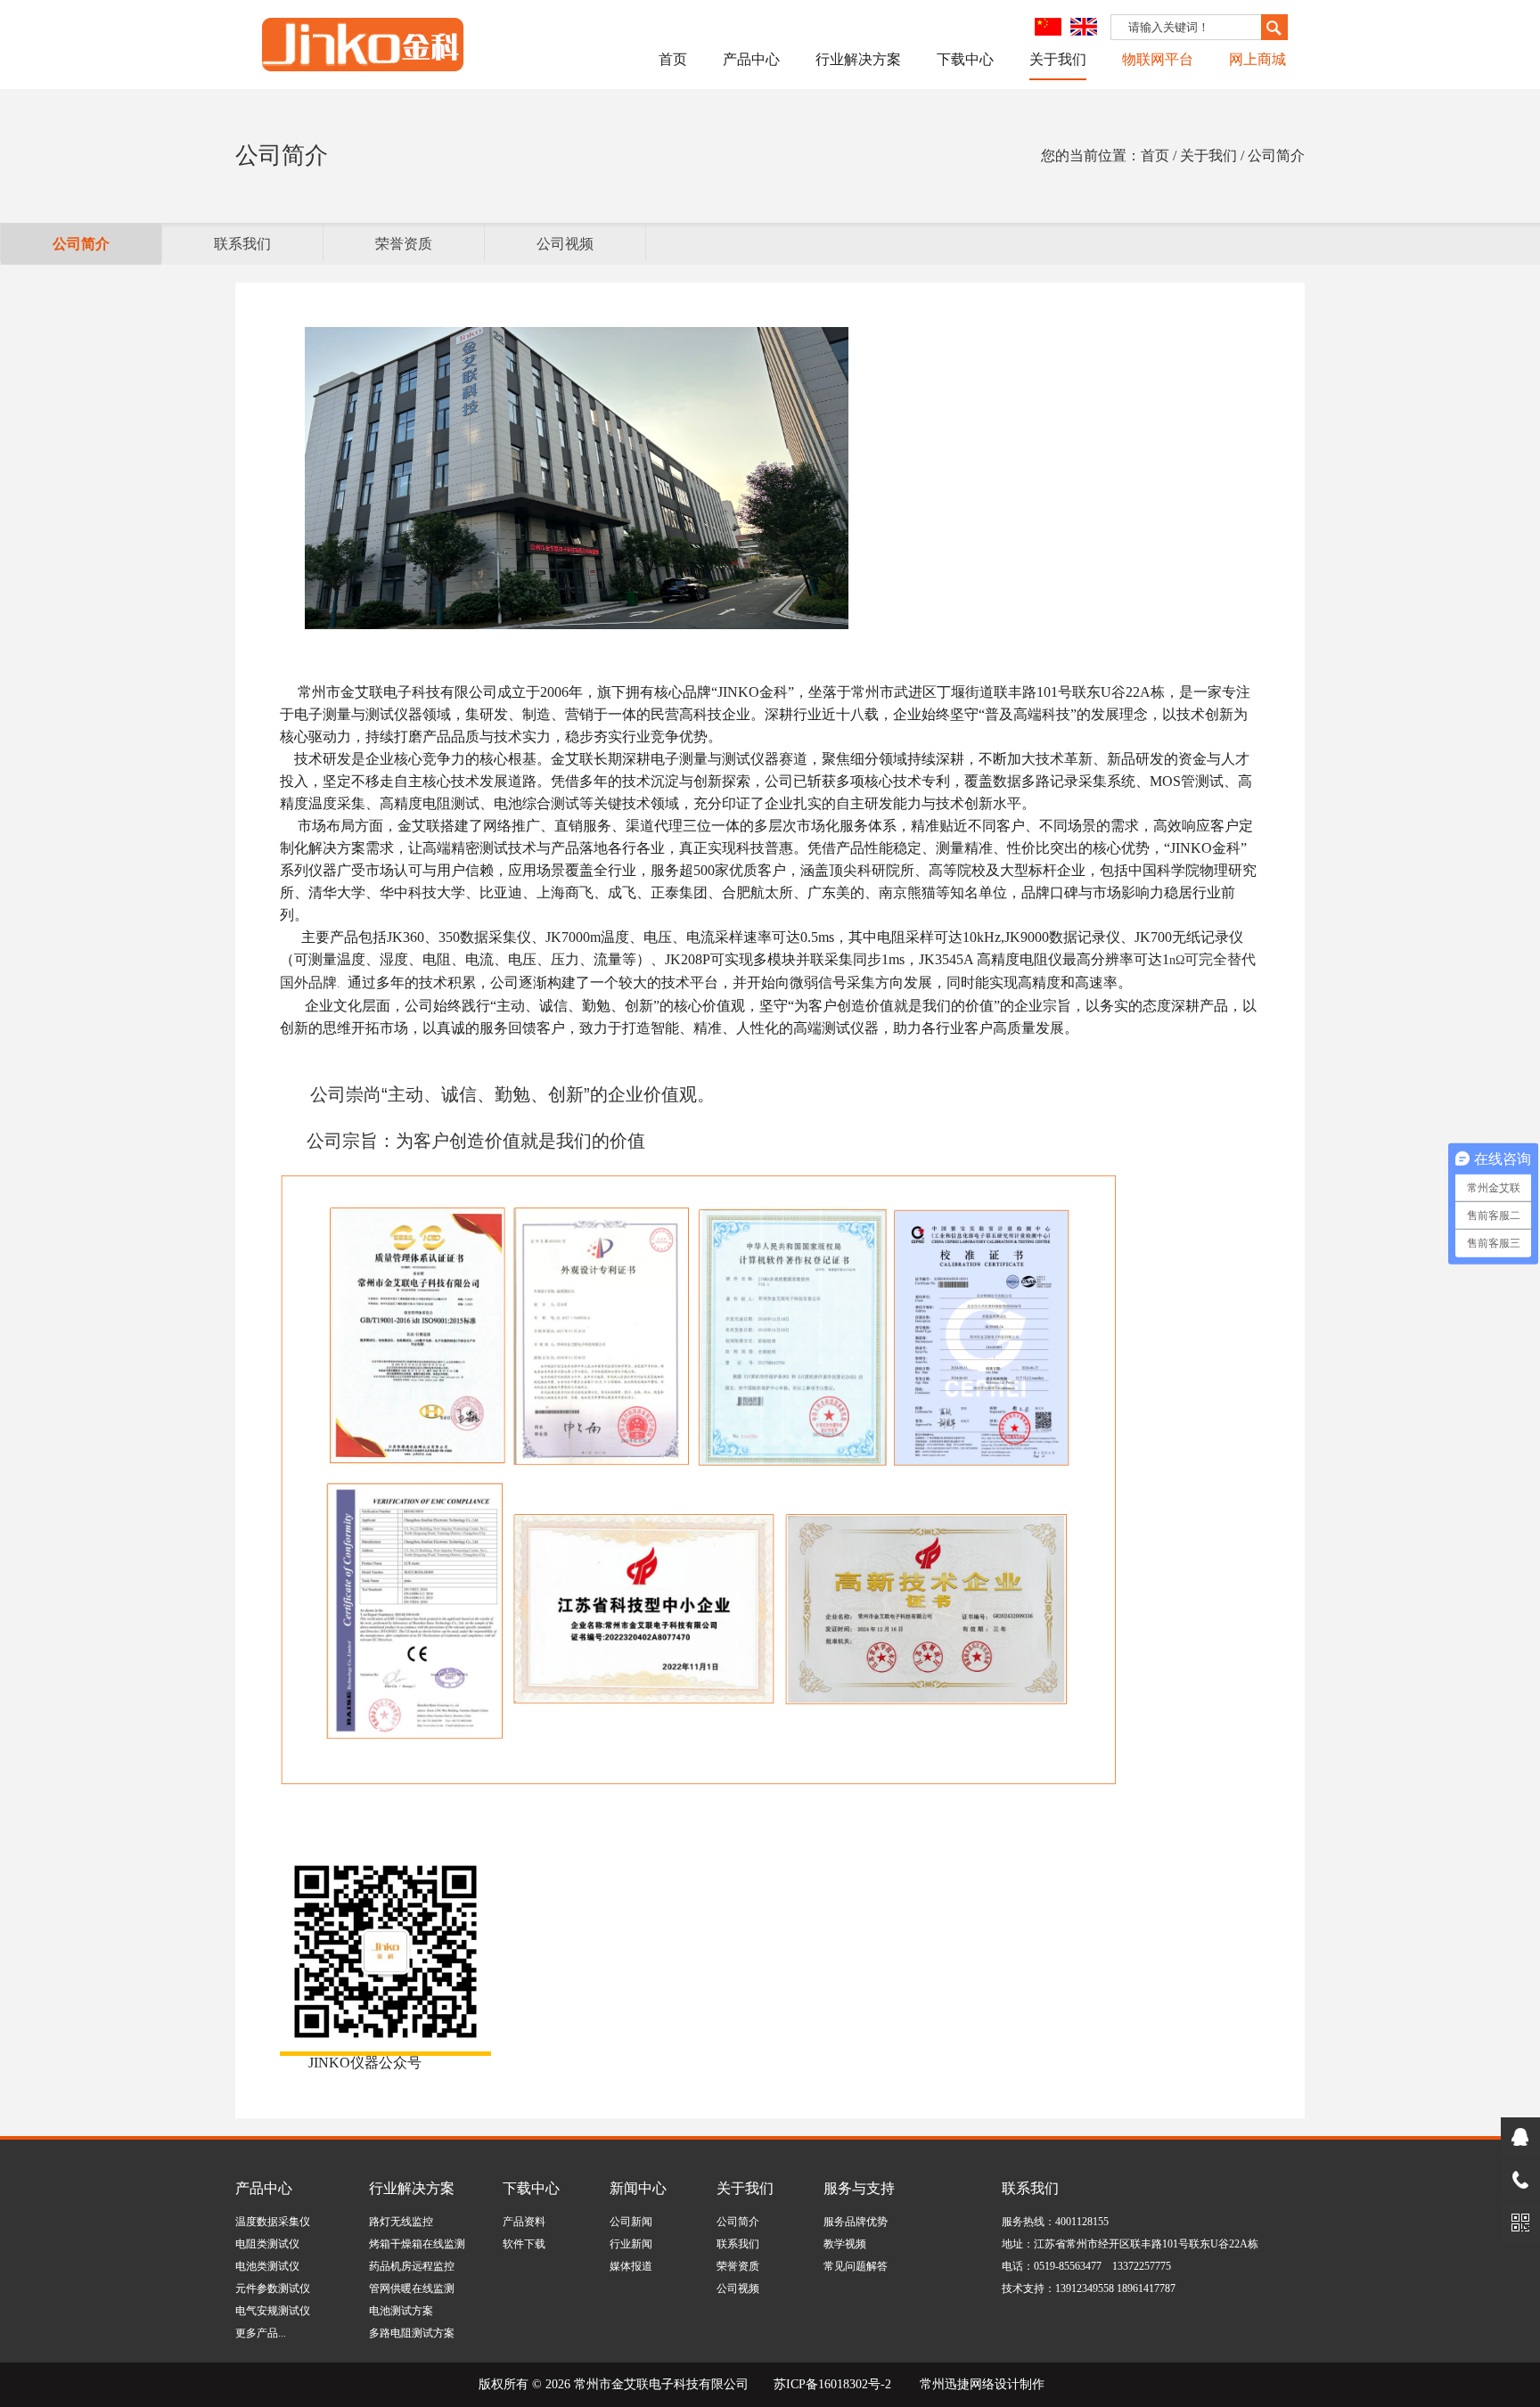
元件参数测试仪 (273, 2288)
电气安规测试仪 (273, 2311)
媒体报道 (631, 2266)
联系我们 (242, 244)
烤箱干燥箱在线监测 (417, 2244)
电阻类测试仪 (267, 2244)
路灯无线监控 (401, 2222)
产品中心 (751, 59)
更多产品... (261, 2333)
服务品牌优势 (856, 2222)
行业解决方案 (858, 59)
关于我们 (1058, 59)
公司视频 (565, 244)
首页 (673, 59)
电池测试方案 (401, 2311)
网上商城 (1257, 59)
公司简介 (81, 244)
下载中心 (965, 59)
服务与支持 (859, 2188)
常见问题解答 (856, 2266)
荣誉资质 (404, 244)
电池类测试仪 (267, 2266)
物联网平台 (1158, 59)
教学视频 (845, 2244)
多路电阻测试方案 (412, 2333)
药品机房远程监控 (412, 2266)
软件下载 (524, 2244)
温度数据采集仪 (273, 2222)
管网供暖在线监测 (412, 2288)
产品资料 (524, 2222)
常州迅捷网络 (957, 2384)
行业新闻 (631, 2244)
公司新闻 (631, 2222)
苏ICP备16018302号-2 (832, 2384)
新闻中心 (638, 2188)
